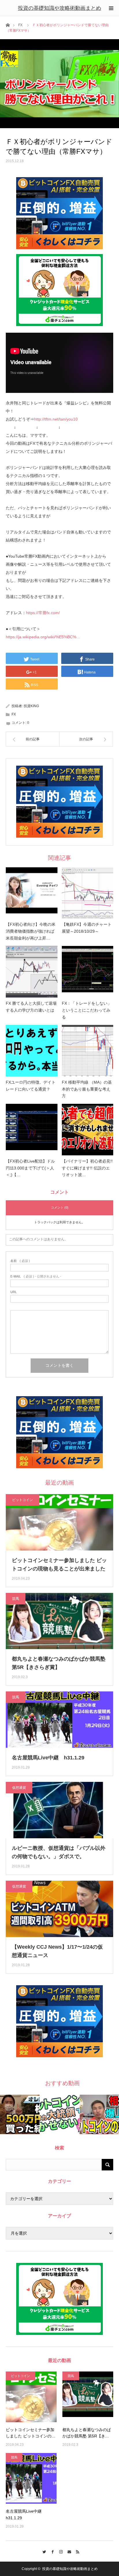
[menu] (111, 8)
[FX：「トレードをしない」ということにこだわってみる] (88, 972)
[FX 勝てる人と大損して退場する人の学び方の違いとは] (32, 972)
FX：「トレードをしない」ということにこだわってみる (87, 1010)
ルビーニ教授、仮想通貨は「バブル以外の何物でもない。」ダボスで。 (59, 1852)
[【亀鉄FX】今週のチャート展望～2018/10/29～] (88, 893)
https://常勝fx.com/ (43, 613)
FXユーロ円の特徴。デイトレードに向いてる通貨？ (31, 1086)
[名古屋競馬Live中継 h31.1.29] (31, 2478)
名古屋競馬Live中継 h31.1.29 (48, 1758)
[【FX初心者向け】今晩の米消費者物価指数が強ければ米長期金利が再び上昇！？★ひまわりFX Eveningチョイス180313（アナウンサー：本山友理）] (32, 893)
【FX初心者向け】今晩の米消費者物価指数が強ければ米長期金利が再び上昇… (31, 931)
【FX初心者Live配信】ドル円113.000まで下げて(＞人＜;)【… (30, 1168)
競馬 (16, 1599)
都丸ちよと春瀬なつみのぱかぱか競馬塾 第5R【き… (87, 2433)
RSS (76, 2551)
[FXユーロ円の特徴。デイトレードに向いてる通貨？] (32, 1051)
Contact (68, 2551)
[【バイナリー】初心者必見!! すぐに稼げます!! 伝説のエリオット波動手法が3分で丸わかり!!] (88, 1130)
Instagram (60, 2551)
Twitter (43, 2551)
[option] (20, 2114)
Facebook (51, 2551)
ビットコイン (23, 1500)
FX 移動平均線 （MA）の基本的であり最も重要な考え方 (87, 1089)
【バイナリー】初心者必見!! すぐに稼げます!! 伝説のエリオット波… (87, 1168)
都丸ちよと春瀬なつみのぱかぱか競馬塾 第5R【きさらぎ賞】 (59, 1663)
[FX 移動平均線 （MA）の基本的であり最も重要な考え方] (88, 1051)
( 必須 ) (20, 1261)
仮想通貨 (19, 1788)
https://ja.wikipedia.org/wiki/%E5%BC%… (43, 637)
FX (20, 25)
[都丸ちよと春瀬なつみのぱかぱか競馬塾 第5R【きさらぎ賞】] (88, 2397)
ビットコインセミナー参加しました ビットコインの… (31, 2433)
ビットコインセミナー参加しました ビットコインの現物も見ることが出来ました (59, 1565)
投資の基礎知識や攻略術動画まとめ (59, 8)
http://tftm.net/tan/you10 (56, 419)
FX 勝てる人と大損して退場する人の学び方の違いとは (31, 1007)
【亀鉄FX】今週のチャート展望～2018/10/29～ (87, 928)
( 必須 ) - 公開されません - (36, 1276)
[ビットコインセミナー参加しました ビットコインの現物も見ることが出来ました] (31, 2397)
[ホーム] (8, 25)
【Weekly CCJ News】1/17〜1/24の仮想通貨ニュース (57, 1951)
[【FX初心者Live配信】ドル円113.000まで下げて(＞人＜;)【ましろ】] (32, 1130)
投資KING (31, 706)
